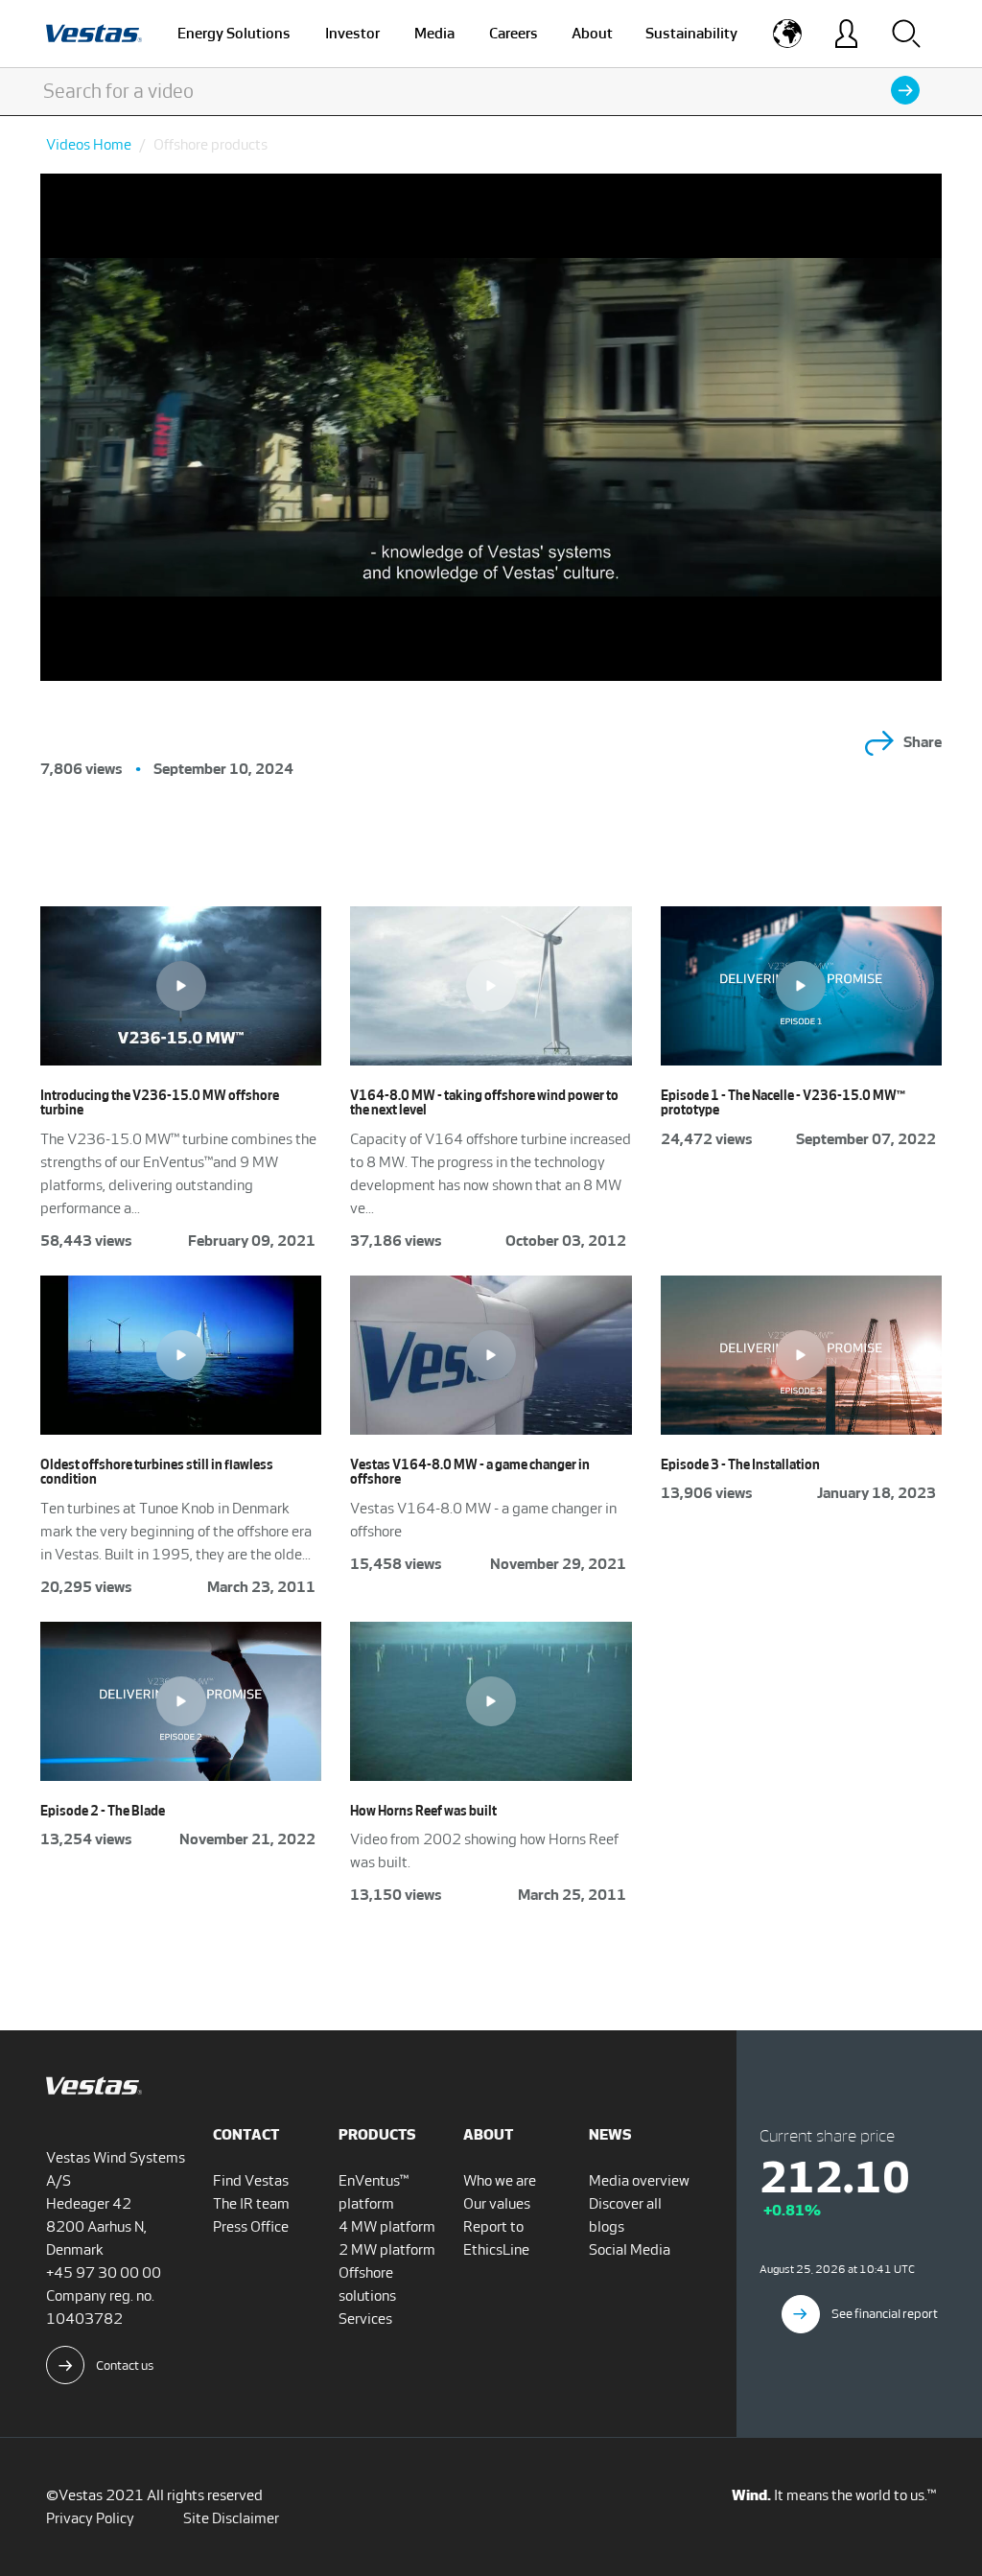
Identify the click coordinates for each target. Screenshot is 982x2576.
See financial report (885, 2314)
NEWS (610, 2134)
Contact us (125, 2365)
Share (923, 742)
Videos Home (89, 144)
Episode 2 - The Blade (103, 1811)
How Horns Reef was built (423, 1811)
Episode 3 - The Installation (740, 1465)
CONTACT (246, 2134)
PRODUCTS (377, 2134)
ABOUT (488, 2134)
